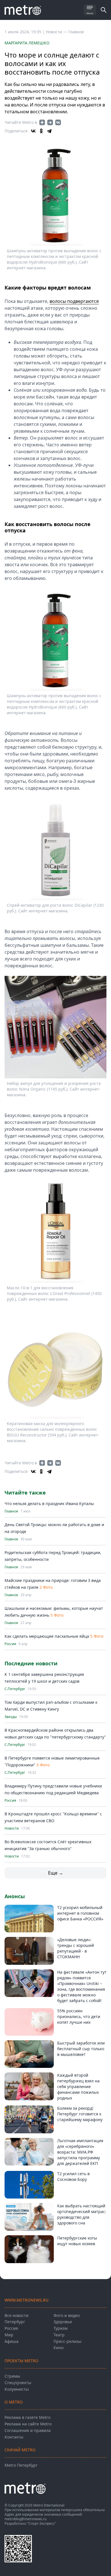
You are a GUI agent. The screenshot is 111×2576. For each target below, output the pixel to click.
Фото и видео (67, 2315)
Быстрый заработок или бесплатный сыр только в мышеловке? (81, 2049)
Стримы (12, 2376)
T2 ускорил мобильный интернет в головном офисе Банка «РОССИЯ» (80, 1913)
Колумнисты (17, 2389)
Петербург (15, 2322)
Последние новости (31, 1663)
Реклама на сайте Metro (28, 2424)
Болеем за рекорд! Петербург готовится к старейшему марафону (80, 2114)
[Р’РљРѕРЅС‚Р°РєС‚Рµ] (33, 131)
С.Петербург (15, 1689)
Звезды (11, 1717)
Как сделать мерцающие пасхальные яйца (47, 1636)
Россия (10, 1644)
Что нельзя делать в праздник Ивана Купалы (49, 1503)
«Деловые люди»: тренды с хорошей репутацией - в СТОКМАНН (76, 1948)
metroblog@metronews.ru (25, 2519)
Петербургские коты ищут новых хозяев (77, 2241)
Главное (76, 32)
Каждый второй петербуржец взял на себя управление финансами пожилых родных (78, 2087)
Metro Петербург (21, 2465)
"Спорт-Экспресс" (42, 2523)
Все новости (17, 2315)
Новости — (57, 32)
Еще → (56, 1873)
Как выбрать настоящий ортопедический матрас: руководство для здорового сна (82, 2214)
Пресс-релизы (67, 2341)
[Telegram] (49, 131)
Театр (59, 2335)
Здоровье (63, 2322)
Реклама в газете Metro (27, 2417)
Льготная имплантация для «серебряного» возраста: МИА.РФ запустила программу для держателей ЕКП (80, 2152)
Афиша (12, 2341)
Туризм (60, 2328)
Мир (9, 2335)
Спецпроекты (18, 2383)
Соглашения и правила (28, 2430)
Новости (12, 1828)
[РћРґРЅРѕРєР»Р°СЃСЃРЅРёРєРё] (41, 131)
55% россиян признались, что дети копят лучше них (79, 2016)
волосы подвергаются (74, 301)
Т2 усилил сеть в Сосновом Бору (73, 2176)
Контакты (14, 2437)
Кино (58, 2348)
